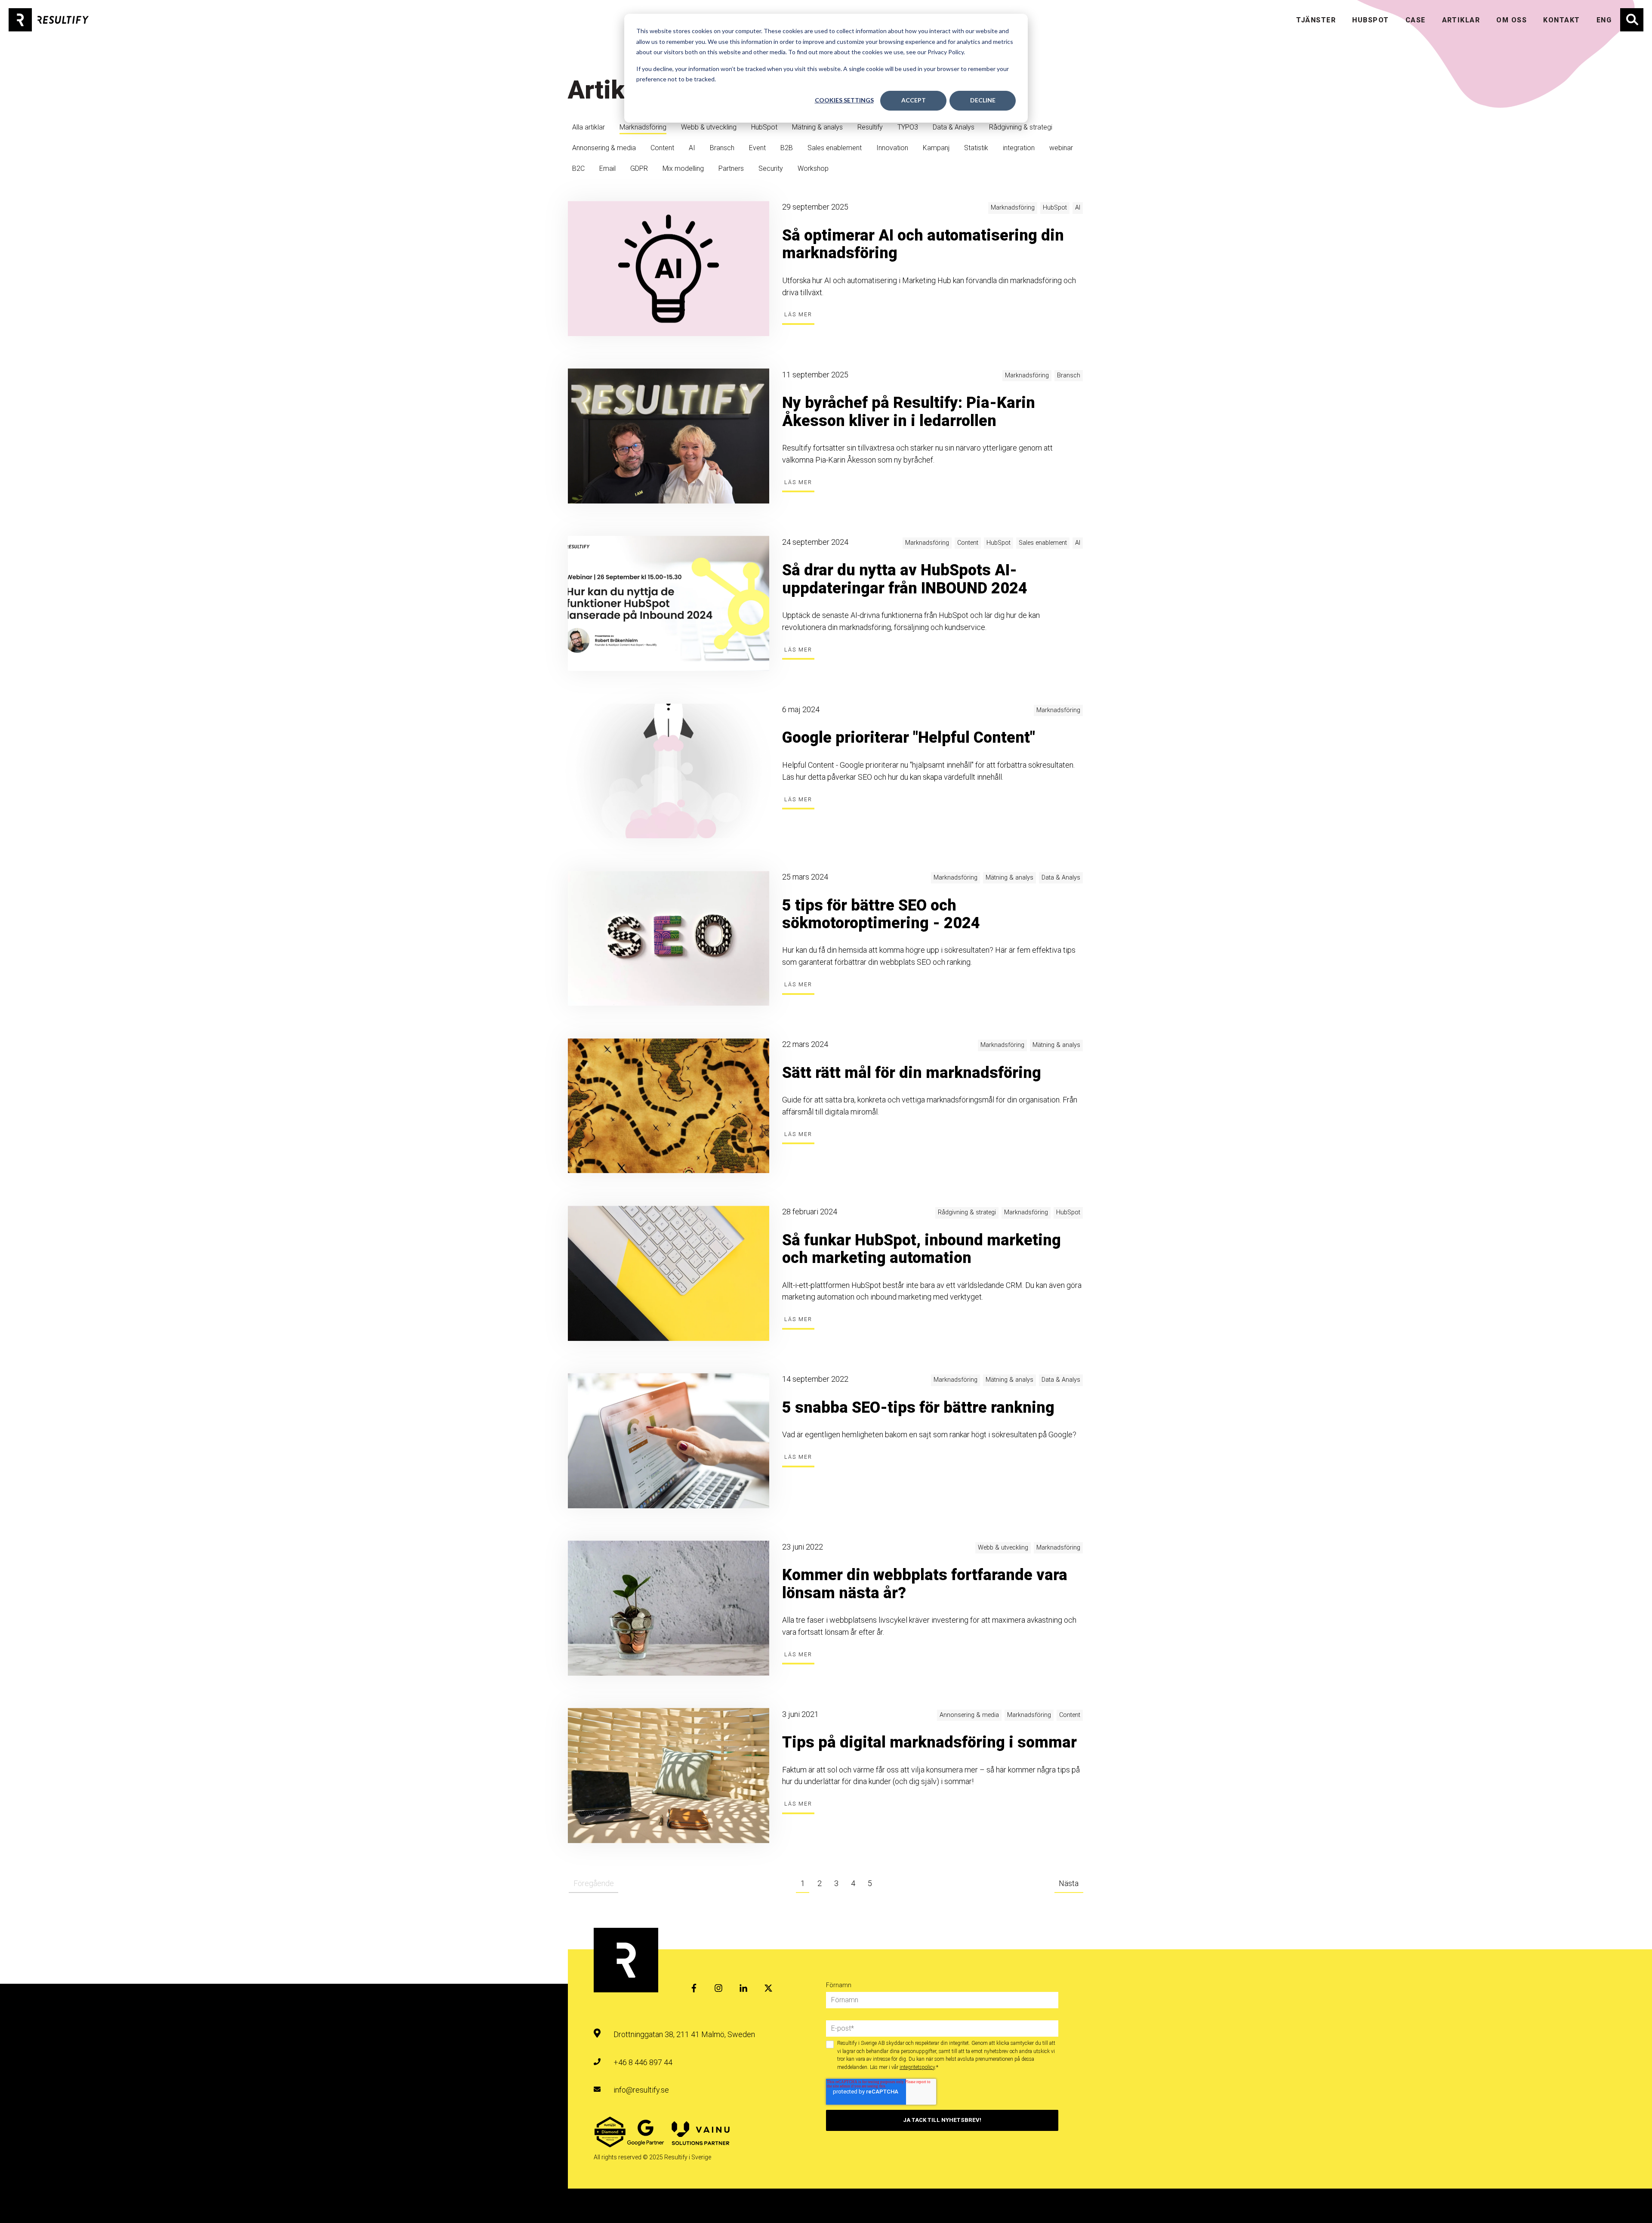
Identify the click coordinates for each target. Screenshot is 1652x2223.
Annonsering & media (604, 148)
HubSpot (764, 127)
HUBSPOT (1370, 20)
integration (1019, 148)
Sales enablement (835, 148)
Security (771, 168)
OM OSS (1512, 20)
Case (1416, 20)
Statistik (976, 148)
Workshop (813, 168)
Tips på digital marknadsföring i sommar (929, 1742)
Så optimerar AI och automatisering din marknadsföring (923, 244)
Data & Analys (954, 127)
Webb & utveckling (709, 127)
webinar (1061, 148)
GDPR (639, 168)
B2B (787, 148)
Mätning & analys (817, 127)
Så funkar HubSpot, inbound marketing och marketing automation (922, 1249)
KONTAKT (1561, 20)
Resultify (870, 127)
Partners (731, 168)
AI (692, 148)
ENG (1604, 20)
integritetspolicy (917, 2067)
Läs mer (798, 314)
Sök (1626, 14)
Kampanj (936, 148)
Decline (983, 100)
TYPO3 (908, 127)
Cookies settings (844, 100)
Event (757, 148)
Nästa (1069, 1883)
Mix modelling (683, 168)
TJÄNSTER (1316, 20)
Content (662, 148)
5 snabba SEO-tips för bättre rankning (918, 1408)
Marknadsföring (643, 127)
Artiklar (1461, 20)
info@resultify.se (641, 2090)
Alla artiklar (589, 127)
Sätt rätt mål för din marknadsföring (912, 1073)
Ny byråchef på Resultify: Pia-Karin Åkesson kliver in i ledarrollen (909, 412)
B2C (578, 168)
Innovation (892, 148)
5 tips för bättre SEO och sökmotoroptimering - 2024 (881, 914)
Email (607, 168)
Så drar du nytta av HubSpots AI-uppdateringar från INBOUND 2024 (905, 579)
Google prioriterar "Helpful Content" (909, 738)
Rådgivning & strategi (1021, 127)
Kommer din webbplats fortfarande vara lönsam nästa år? (925, 1584)
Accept (914, 100)
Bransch (722, 148)
